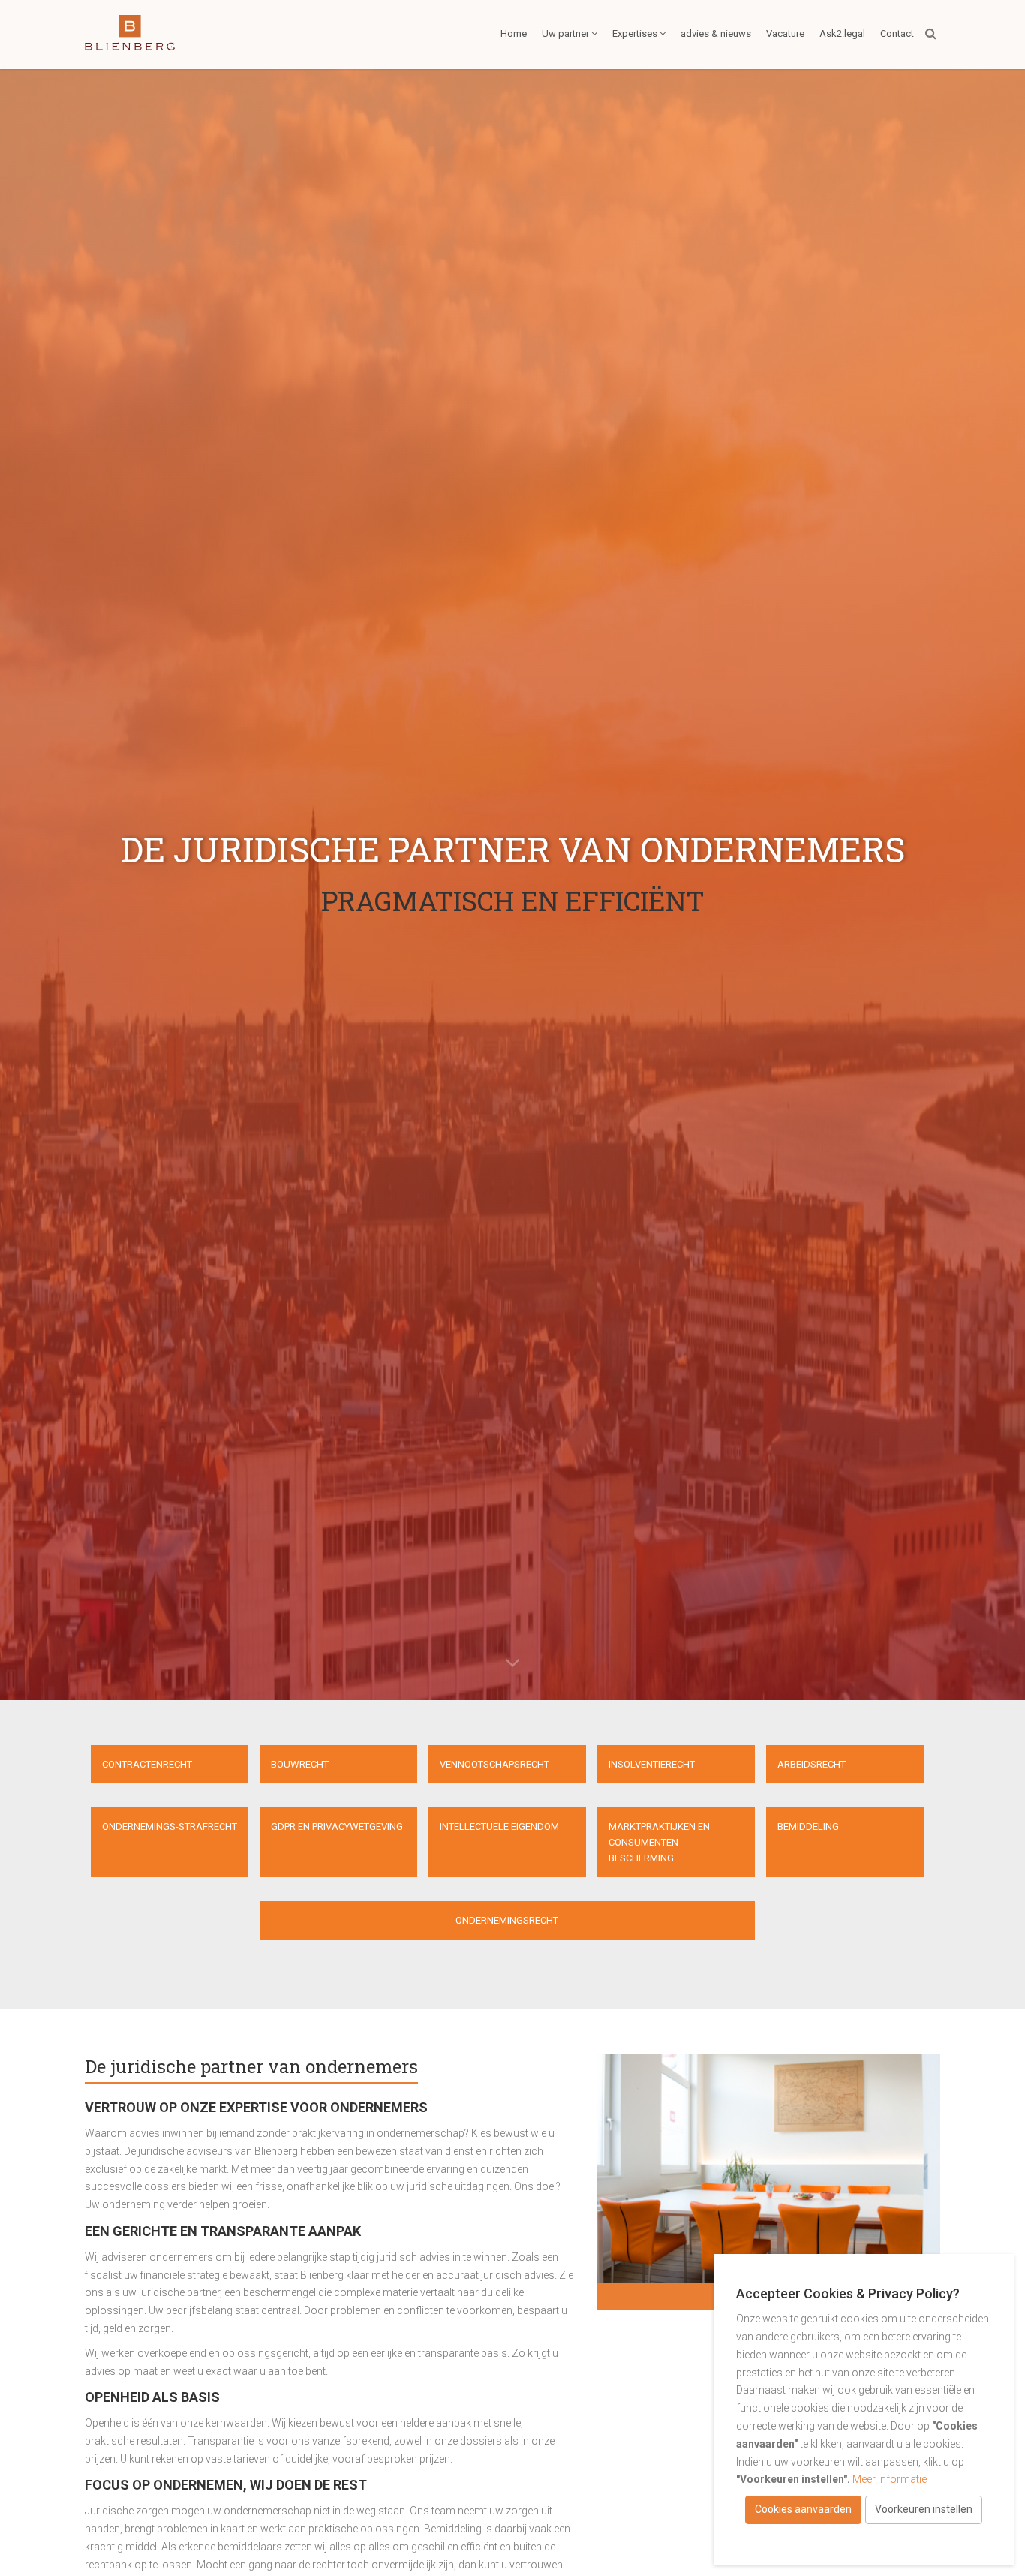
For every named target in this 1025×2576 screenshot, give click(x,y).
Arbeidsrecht (812, 1764)
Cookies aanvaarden (803, 2509)
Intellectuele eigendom (499, 1827)
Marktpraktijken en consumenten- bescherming (659, 1842)
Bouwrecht (300, 1764)
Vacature (785, 33)
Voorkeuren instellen (924, 2509)
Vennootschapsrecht (494, 1764)
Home (514, 33)
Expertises (635, 33)
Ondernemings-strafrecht (170, 1827)
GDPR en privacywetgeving (337, 1827)
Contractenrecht (147, 1764)
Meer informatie (890, 2479)
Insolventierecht (652, 1764)
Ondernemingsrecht (507, 1920)
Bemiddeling (808, 1827)
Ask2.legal (842, 33)
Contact (897, 33)
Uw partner (565, 33)
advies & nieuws (716, 33)
